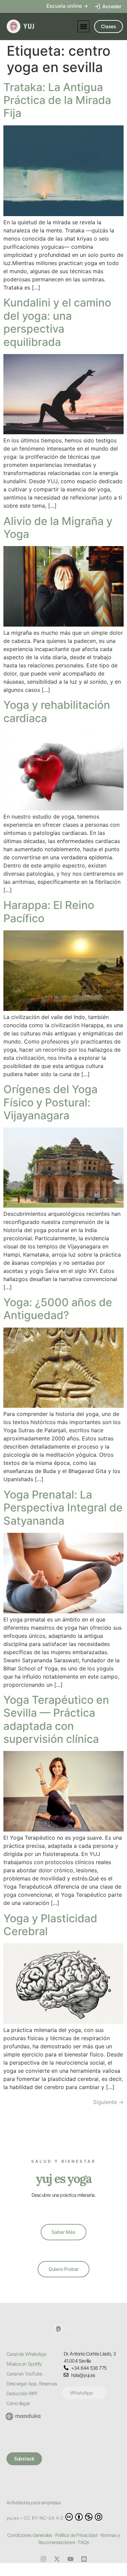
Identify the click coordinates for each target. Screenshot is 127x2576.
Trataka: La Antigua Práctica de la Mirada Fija (57, 100)
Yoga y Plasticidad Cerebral (50, 1925)
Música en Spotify (24, 2364)
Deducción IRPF (22, 2393)
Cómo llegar (18, 2403)
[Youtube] (70, 2559)
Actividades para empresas (34, 2502)
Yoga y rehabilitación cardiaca (57, 711)
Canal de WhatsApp (26, 2354)
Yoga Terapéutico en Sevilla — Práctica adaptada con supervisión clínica (56, 1719)
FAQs (83, 2542)
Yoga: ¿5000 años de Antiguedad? (58, 1309)
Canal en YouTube (24, 2374)
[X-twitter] (57, 2559)
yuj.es (13, 2518)
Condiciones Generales (29, 2535)
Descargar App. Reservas (32, 2384)
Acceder (112, 6)
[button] (83, 26)
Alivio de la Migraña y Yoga (58, 528)
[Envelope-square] (84, 2559)
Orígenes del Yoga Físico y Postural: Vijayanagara (50, 1102)
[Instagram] (43, 2559)
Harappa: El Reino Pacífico (49, 912)
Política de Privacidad (76, 2535)
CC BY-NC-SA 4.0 (44, 2518)
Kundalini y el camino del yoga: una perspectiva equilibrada (57, 322)
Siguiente (108, 2102)
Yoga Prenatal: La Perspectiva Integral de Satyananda (63, 1508)
